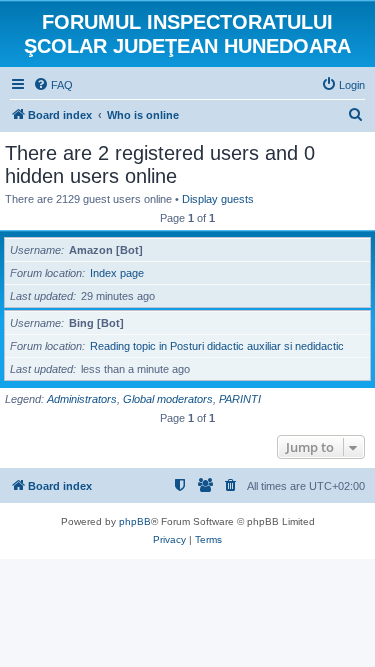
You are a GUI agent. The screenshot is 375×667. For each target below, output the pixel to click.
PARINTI (240, 399)
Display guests (218, 199)
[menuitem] (53, 85)
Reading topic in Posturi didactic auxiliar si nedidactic (217, 346)
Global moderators (168, 399)
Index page (117, 273)
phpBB (135, 521)
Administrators (82, 399)
